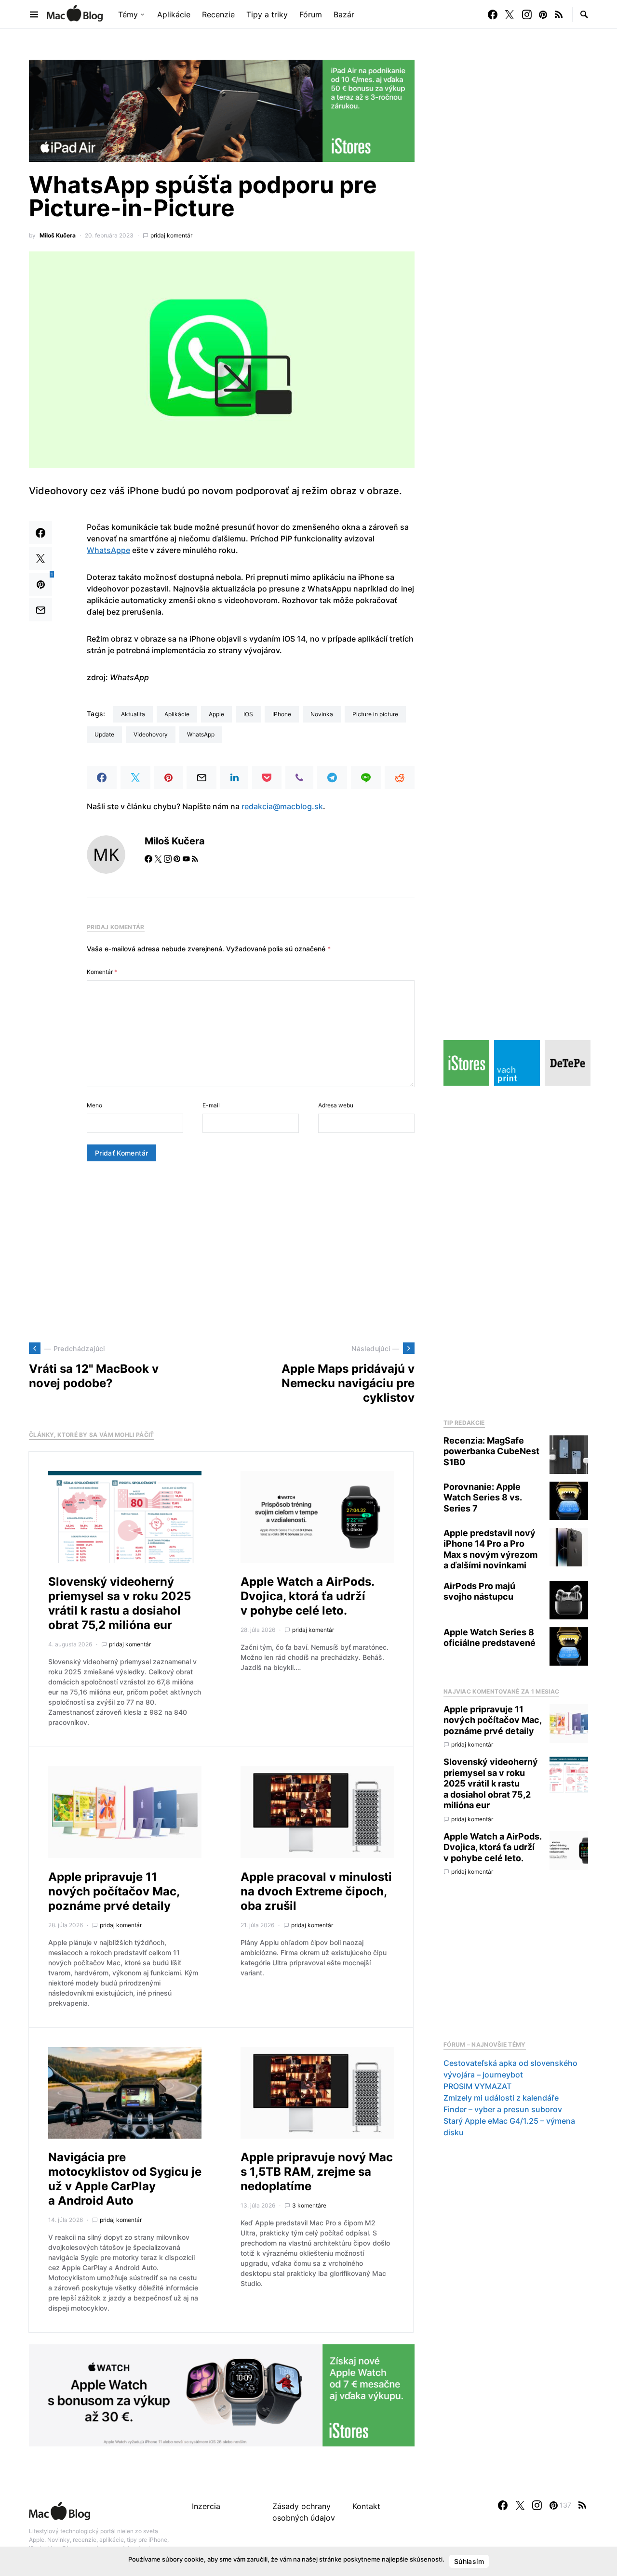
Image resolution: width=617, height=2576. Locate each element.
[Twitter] (510, 14)
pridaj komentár (171, 235)
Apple (216, 714)
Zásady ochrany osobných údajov (304, 2512)
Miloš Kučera (58, 235)
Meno (94, 1105)
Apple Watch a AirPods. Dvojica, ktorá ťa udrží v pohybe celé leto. (307, 1596)
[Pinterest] (543, 14)
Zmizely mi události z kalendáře (501, 2098)
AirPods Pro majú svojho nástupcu (479, 1591)
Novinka (322, 714)
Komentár (102, 972)
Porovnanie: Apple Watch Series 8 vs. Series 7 (483, 1498)
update (104, 734)
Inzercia (206, 2506)
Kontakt (366, 2506)
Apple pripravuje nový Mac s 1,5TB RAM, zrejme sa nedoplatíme (317, 2172)
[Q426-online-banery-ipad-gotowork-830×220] (222, 110)
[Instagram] (527, 14)
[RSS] (559, 14)
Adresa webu (336, 1105)
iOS (248, 714)
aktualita (133, 714)
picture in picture (375, 714)
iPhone (282, 714)
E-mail (211, 1105)
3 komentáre (309, 2205)
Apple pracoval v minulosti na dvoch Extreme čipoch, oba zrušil (316, 1891)
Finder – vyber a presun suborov (503, 2109)
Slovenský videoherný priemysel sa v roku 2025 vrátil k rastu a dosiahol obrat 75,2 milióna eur (120, 1603)
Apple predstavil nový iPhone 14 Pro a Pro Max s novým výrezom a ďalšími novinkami (490, 1549)
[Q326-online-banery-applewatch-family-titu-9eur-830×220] (222, 2395)
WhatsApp (201, 734)
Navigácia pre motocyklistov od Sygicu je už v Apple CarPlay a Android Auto (125, 2179)
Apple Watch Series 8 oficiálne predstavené (490, 1638)
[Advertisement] (222, 1252)
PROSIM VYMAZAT (477, 2086)
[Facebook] (493, 14)
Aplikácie (177, 714)
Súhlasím (469, 2561)
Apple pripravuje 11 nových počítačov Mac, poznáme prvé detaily (114, 1891)
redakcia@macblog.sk (282, 806)
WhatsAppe (108, 550)
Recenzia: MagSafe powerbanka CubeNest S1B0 (491, 1451)
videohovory (151, 734)
